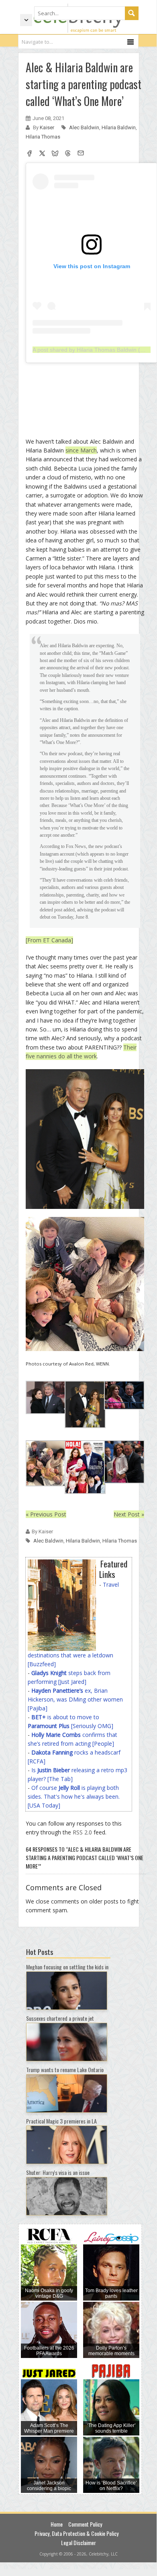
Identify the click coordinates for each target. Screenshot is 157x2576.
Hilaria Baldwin (119, 127)
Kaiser (48, 127)
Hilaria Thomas (43, 137)
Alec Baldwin (84, 127)
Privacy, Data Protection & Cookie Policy (76, 2533)
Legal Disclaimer (78, 2542)
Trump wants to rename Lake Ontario (65, 2070)
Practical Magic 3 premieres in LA (61, 2121)
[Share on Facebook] (29, 154)
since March (81, 450)
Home (57, 2524)
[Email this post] (81, 154)
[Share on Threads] (68, 154)
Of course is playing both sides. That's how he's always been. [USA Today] (74, 1796)
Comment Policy (85, 2524)
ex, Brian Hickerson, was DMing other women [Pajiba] (75, 1699)
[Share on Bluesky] (55, 154)
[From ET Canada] (49, 940)
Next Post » (129, 1514)
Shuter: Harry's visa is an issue (58, 2172)
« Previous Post (46, 1514)
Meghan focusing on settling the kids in (67, 1967)
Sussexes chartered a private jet (60, 2018)
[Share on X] (42, 154)
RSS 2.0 (82, 1832)
